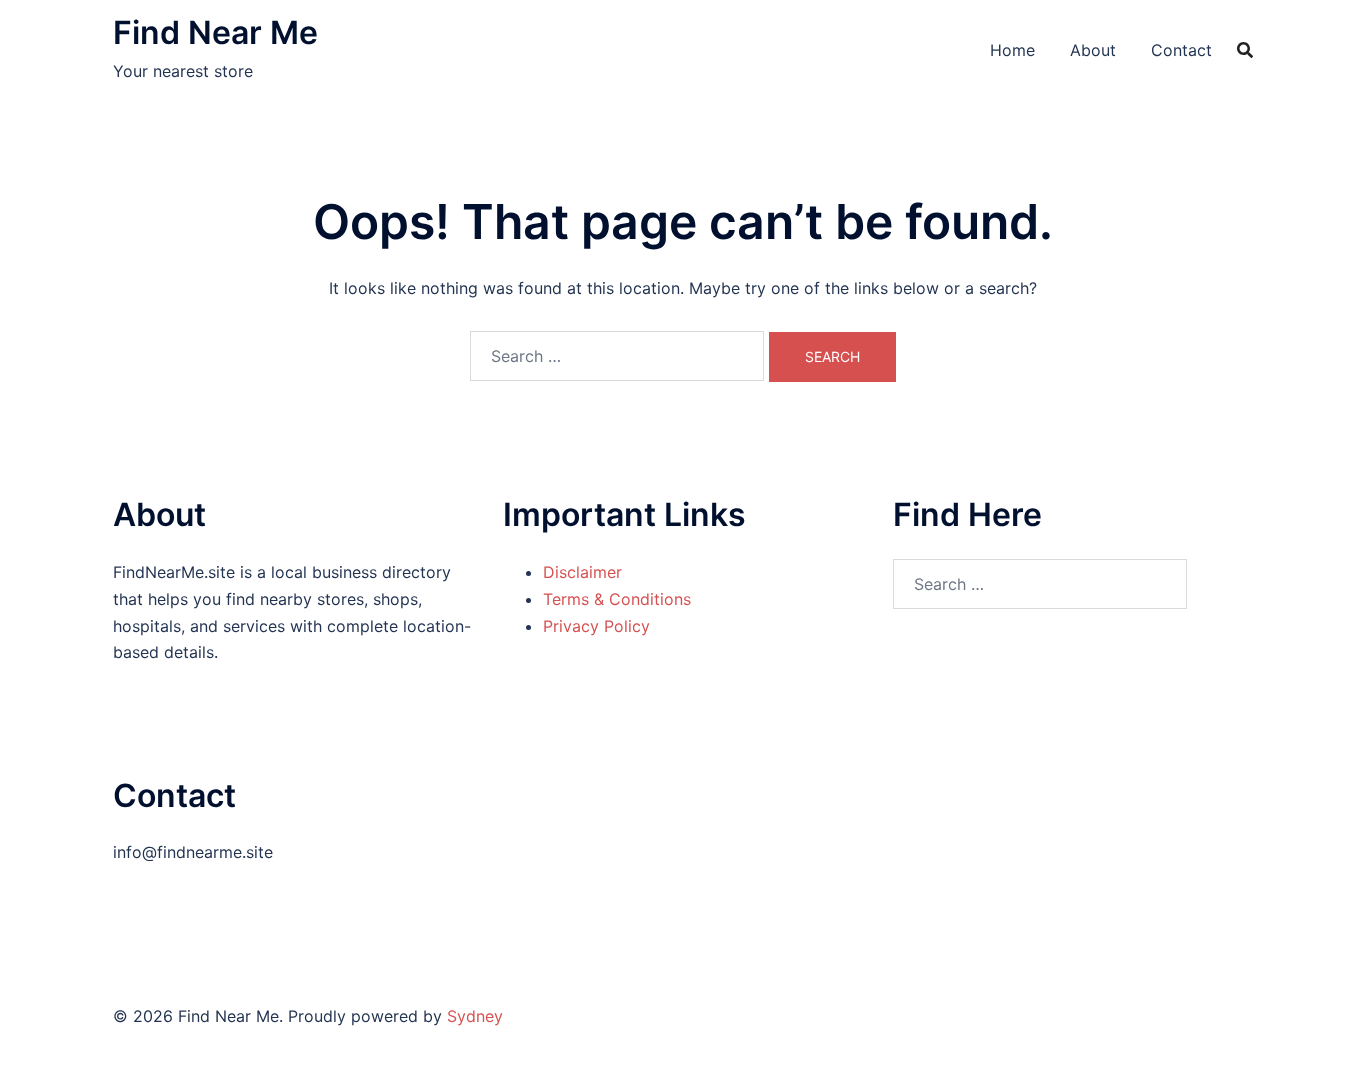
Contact (1181, 50)
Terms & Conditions (617, 599)
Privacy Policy (596, 626)
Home (1012, 50)
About (1093, 50)
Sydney (475, 1016)
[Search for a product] (1245, 50)
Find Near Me (215, 32)
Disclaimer (582, 572)
